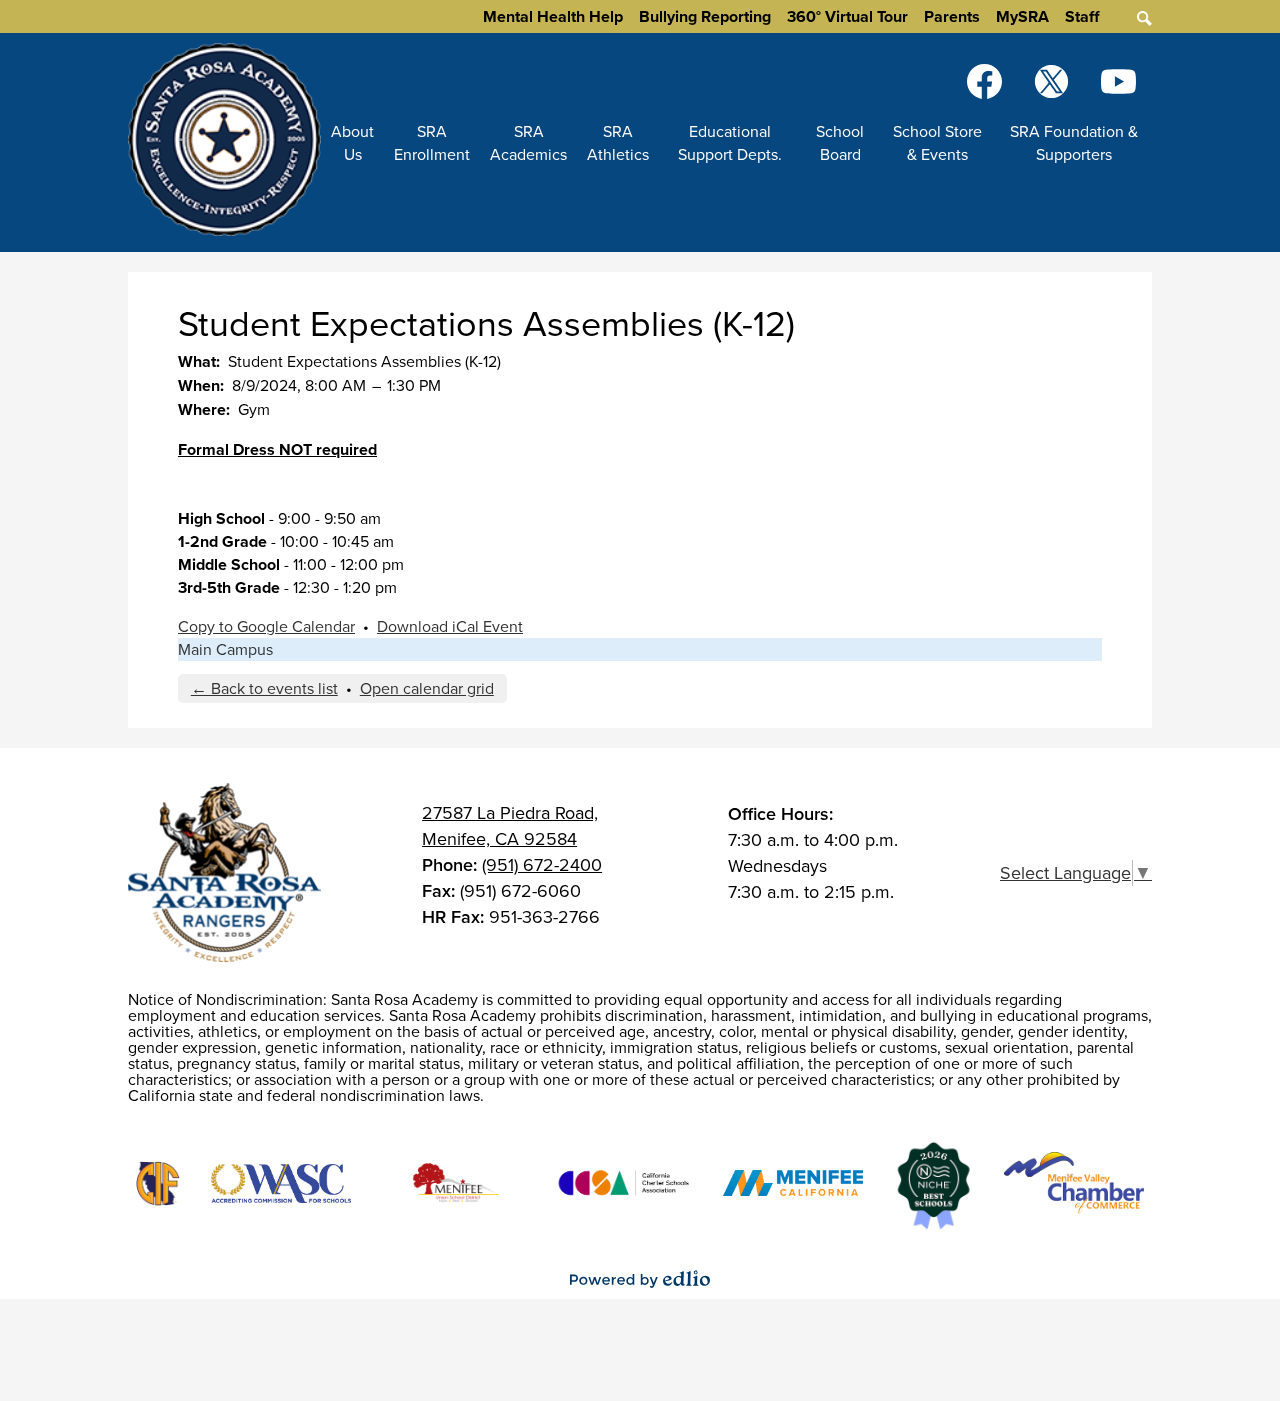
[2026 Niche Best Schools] (933, 1186)
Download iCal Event (450, 626)
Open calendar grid (427, 688)
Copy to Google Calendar (266, 626)
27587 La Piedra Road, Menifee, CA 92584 (510, 826)
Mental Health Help (553, 16)
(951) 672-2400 (542, 865)
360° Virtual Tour (847, 16)
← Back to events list (264, 688)
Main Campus (225, 649)
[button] (352, 143)
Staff (1082, 16)
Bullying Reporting (705, 16)
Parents (952, 16)
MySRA (1022, 16)
